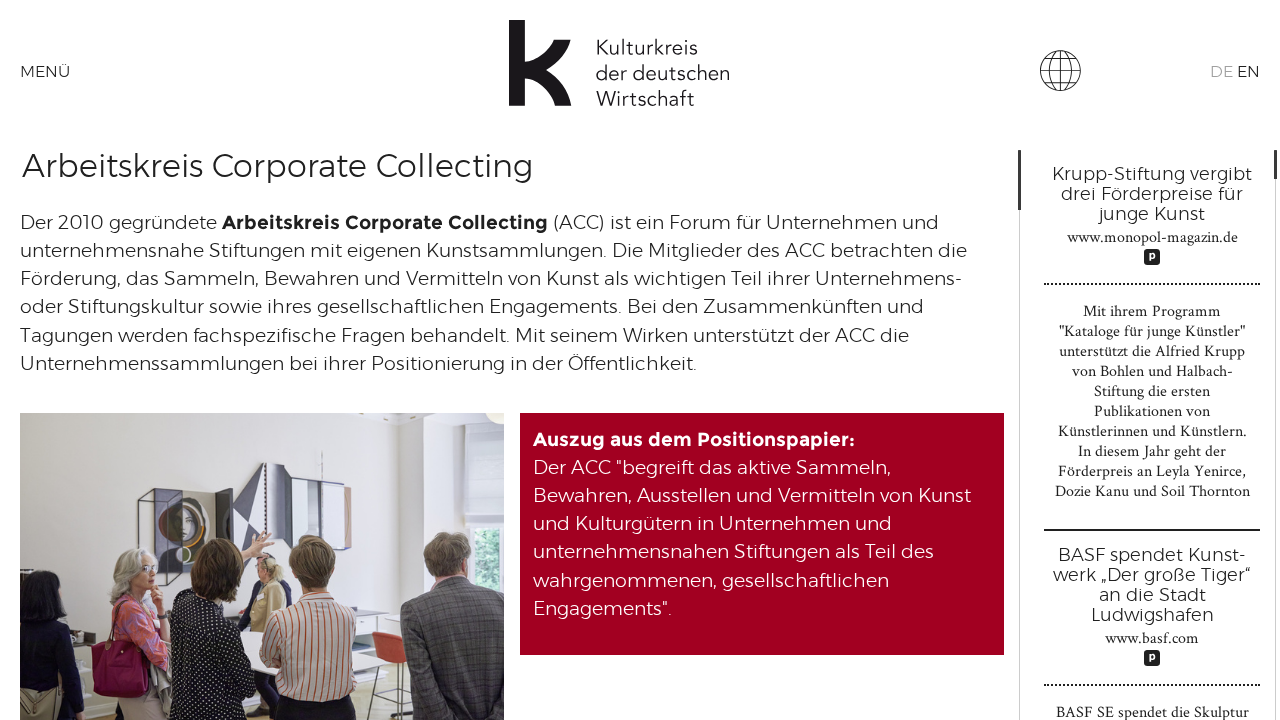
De (1221, 72)
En (1248, 72)
